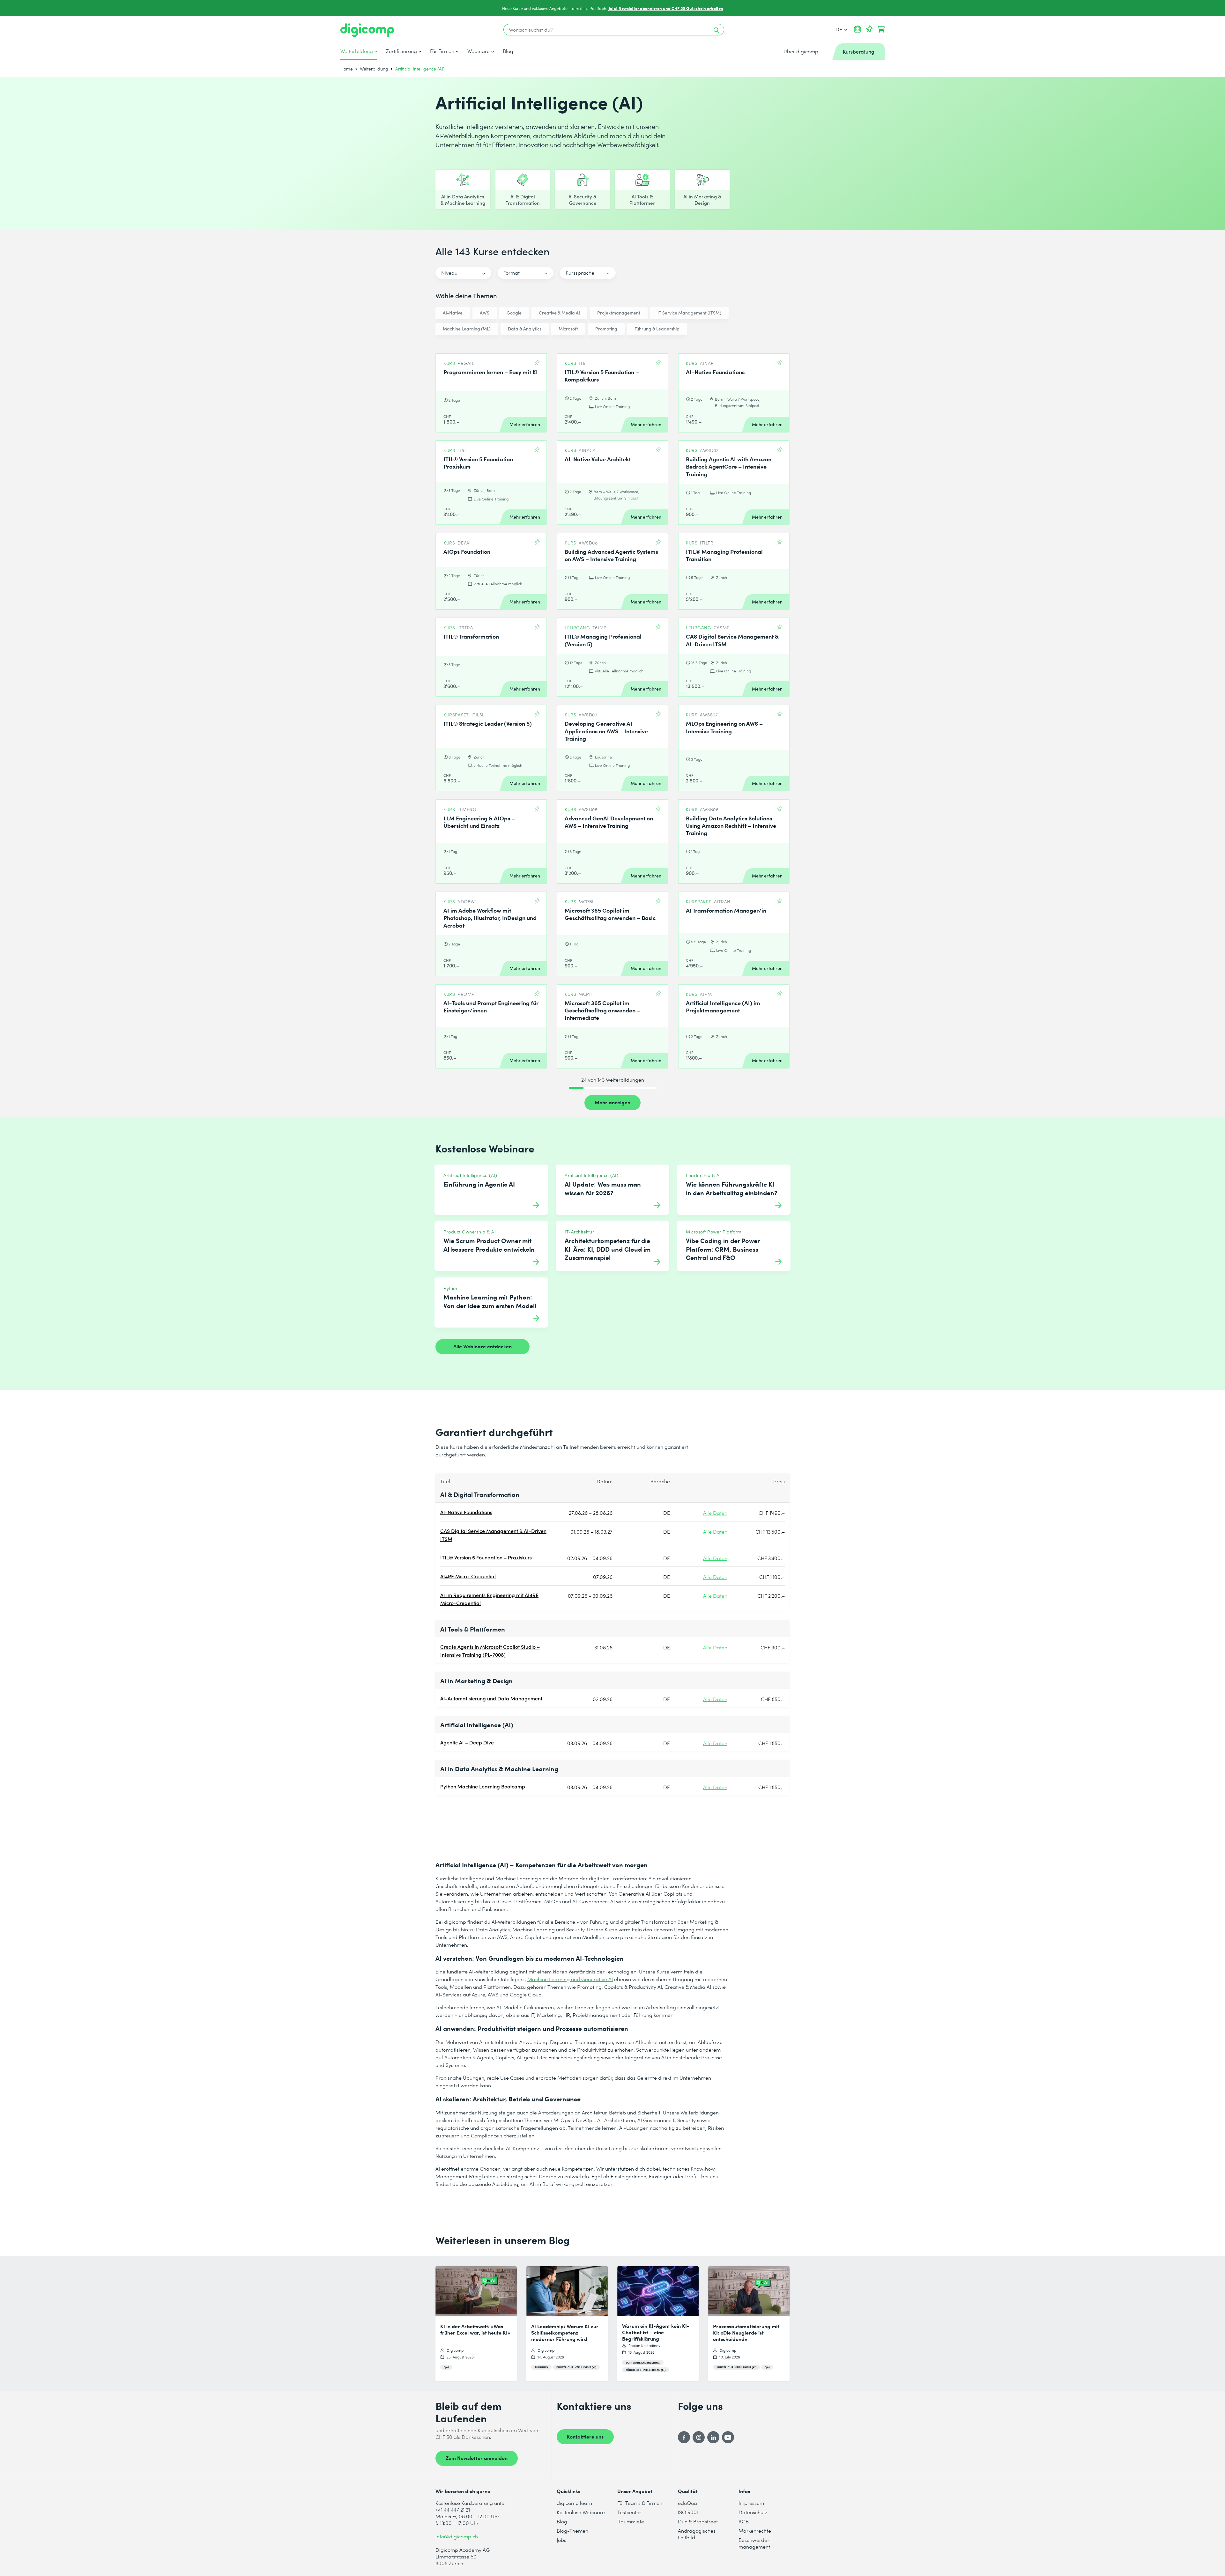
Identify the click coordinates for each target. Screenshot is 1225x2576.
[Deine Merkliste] (869, 29)
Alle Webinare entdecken (483, 1346)
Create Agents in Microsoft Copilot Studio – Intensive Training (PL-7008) (490, 1651)
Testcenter (629, 2512)
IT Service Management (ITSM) (689, 313)
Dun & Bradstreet (698, 2521)
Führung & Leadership (657, 329)
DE (839, 29)
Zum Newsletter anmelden (477, 2458)
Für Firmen (442, 51)
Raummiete (631, 2521)
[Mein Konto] (857, 32)
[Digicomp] (367, 30)
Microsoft (568, 329)
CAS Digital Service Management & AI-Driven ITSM (493, 1535)
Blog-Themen (572, 2531)
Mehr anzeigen (612, 1102)
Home (347, 69)
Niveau (449, 273)
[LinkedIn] (713, 2437)
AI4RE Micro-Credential (468, 1576)
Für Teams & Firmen (640, 2503)
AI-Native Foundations (466, 1512)
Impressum (751, 2503)
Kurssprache (580, 273)
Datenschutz (753, 2512)
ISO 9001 (688, 2512)
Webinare (479, 51)
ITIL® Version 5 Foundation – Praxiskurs (486, 1557)
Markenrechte (755, 2531)
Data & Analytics (525, 329)
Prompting (606, 329)
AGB (744, 2521)
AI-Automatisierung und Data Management (491, 1698)
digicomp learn (574, 2503)
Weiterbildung (357, 51)
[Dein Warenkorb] (881, 29)
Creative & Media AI (559, 313)
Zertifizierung (401, 51)
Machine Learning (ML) (467, 329)
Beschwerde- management (754, 2543)
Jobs (561, 2540)
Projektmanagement (619, 313)
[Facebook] (684, 2437)
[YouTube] (728, 2437)
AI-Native (453, 313)
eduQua (687, 2503)
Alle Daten (715, 1513)
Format (512, 273)
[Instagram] (699, 2437)
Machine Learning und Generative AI (570, 1979)
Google (514, 313)
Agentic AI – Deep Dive (467, 1742)
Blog (508, 51)
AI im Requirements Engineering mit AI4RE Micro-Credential (489, 1599)
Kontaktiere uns (585, 2436)
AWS (485, 313)
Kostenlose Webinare (581, 2512)
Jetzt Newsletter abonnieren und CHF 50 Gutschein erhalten (666, 8)
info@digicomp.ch (457, 2536)
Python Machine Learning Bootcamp (483, 1786)
